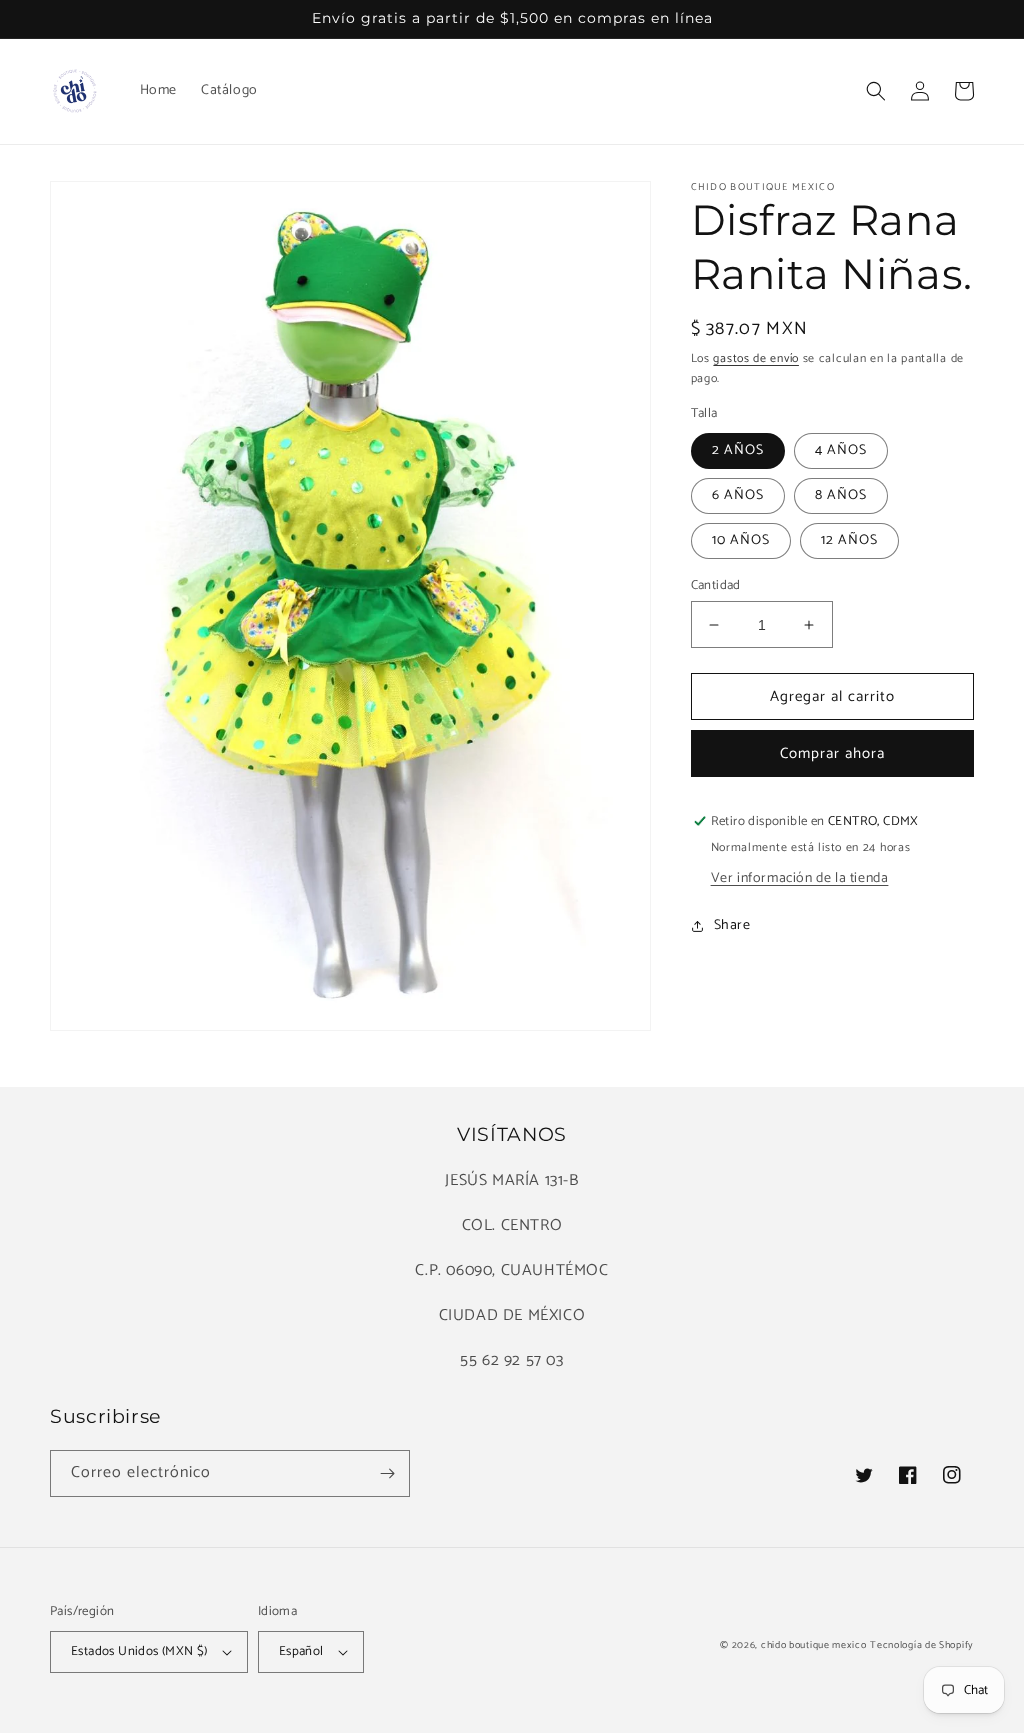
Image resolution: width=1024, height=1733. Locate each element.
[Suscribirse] (387, 1473)
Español (301, 1651)
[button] (876, 91)
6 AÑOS (738, 495)
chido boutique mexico (814, 1645)
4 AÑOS (841, 450)
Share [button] (732, 925)
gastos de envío (756, 358)
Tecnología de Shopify (922, 1645)
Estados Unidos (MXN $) (139, 1651)
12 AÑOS (849, 540)
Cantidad (716, 586)
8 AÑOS (841, 495)
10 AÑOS (741, 540)
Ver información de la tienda (800, 878)
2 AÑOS (738, 450)
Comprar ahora (832, 753)
